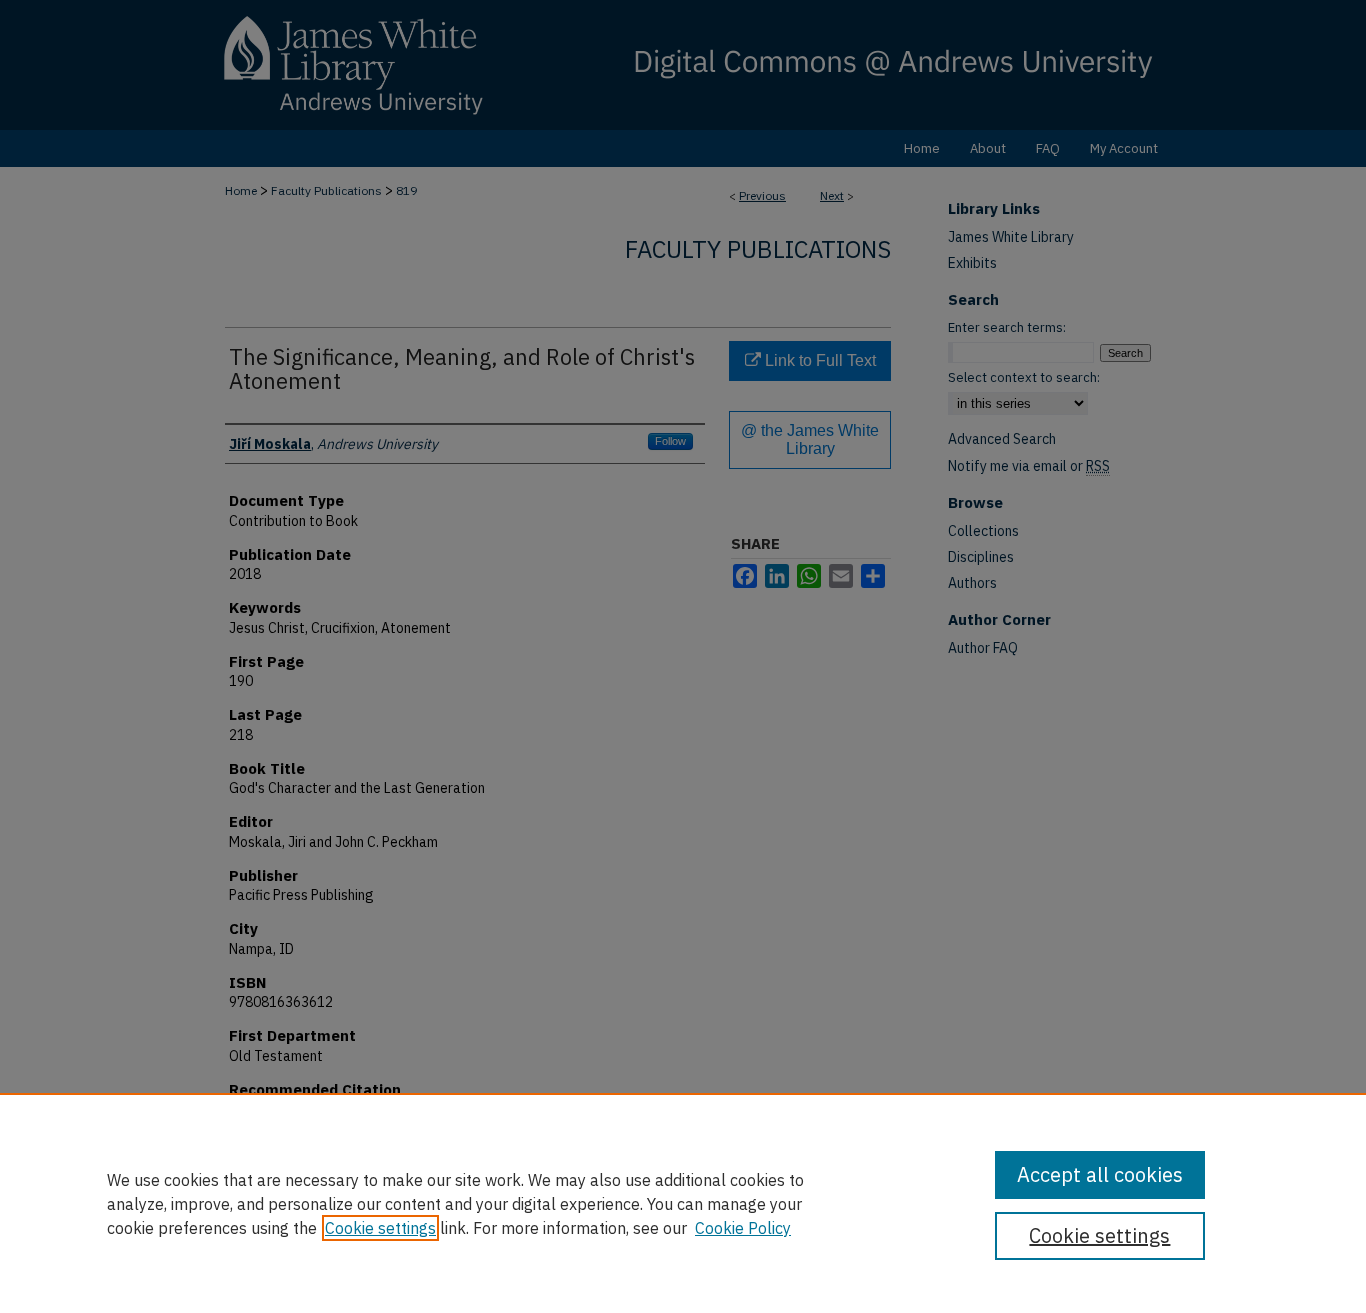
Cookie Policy (743, 1228)
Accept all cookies (1100, 1174)
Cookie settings (380, 1228)
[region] (683, 1203)
